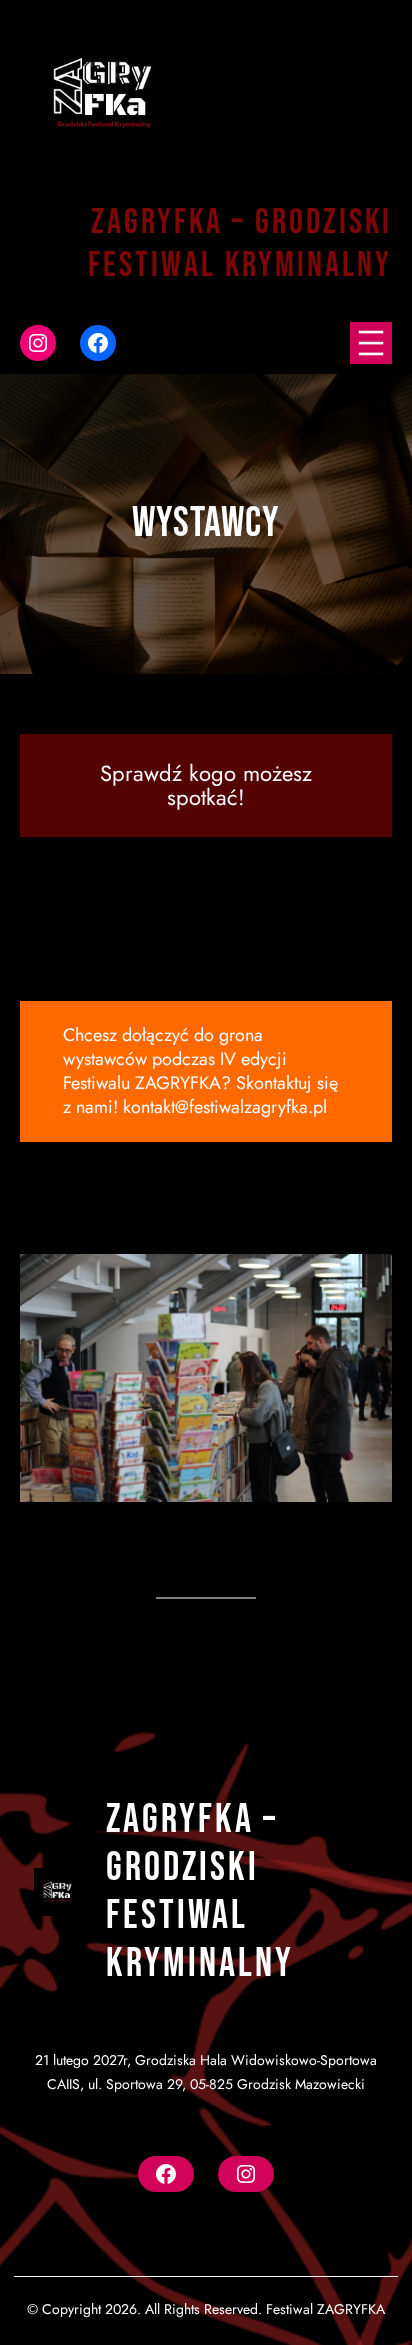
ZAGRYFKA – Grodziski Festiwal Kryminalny (200, 1892)
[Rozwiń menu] (371, 343)
